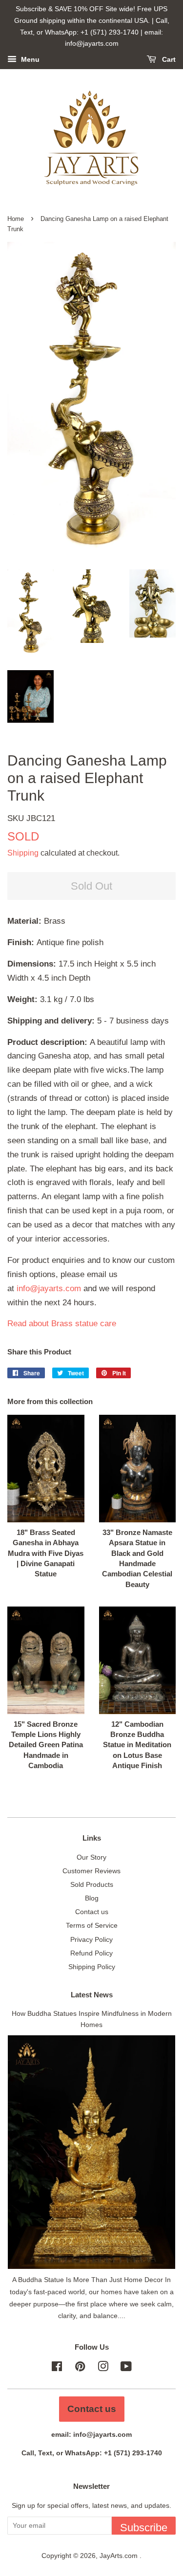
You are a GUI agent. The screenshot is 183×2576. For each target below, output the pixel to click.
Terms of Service (92, 1925)
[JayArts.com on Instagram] (103, 2368)
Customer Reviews (91, 1871)
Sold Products (92, 1884)
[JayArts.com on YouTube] (126, 2368)
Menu (29, 60)
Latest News (92, 1995)
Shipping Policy (92, 1967)
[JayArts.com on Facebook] (57, 2368)
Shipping (23, 853)
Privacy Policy (91, 1939)
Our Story (91, 1857)
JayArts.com (120, 2556)
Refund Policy (91, 1953)
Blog (92, 1898)
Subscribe (144, 2528)
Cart (168, 60)
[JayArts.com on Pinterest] (80, 2368)
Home (16, 219)
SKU (31, 818)
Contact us (92, 1912)
